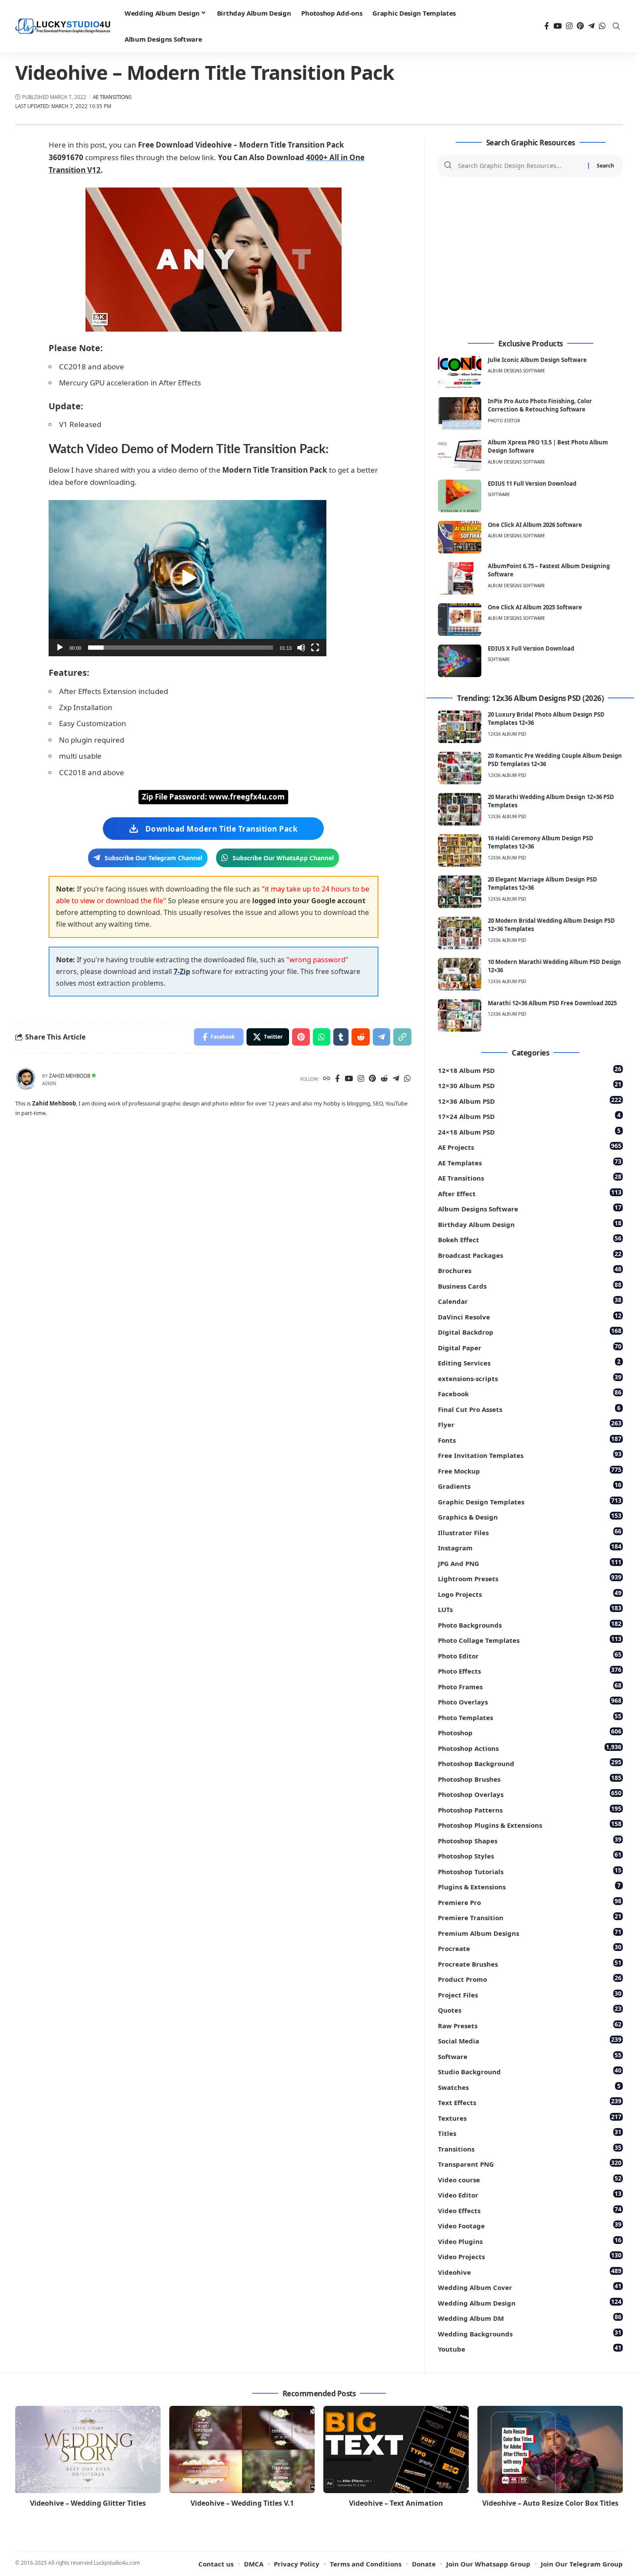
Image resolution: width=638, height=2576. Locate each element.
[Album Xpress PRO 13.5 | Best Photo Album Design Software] (460, 455)
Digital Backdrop (530, 1331)
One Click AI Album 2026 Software (535, 525)
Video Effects (530, 2210)
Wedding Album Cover (530, 2287)
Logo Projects (530, 1594)
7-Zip (182, 971)
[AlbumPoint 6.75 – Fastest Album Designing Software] (460, 578)
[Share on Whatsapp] (322, 1037)
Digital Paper (530, 1347)
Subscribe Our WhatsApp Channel (283, 858)
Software (499, 494)
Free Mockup (530, 1470)
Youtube (530, 2348)
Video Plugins (530, 2241)
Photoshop (530, 1732)
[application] (187, 578)
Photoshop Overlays (530, 1794)
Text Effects (530, 2102)
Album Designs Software (516, 371)
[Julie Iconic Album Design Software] (460, 372)
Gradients (530, 1485)
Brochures (530, 1270)
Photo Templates (530, 1717)
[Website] (327, 1079)
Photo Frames (530, 1686)
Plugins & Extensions (529, 1886)
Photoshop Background (530, 1763)
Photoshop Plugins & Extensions (530, 1824)
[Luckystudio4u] (63, 26)
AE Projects (530, 1147)
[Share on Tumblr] (341, 1037)
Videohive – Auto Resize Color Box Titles (550, 2503)
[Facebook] (547, 26)
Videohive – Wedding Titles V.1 (242, 2503)
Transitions (530, 2148)
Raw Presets (530, 2025)
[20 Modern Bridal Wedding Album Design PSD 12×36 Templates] (460, 933)
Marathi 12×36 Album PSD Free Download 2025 (552, 1003)
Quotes (530, 2009)
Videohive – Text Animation (396, 2503)
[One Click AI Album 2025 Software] (460, 620)
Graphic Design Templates (530, 1501)
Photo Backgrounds (530, 1624)
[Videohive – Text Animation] (396, 2449)
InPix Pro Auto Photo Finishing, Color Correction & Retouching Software (540, 405)
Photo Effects (530, 1670)
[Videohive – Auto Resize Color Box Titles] (550, 2449)
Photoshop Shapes (530, 1840)
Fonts (530, 1439)
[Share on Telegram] (381, 1037)
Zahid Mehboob (70, 1076)
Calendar (530, 1301)
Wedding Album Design (530, 2302)
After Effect (530, 1193)
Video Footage (530, 2225)
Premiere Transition (530, 1917)
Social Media (530, 2040)
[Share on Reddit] (361, 1037)
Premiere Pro (530, 1902)
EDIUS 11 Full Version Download (532, 484)
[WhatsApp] (602, 26)
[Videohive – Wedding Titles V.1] (242, 2449)
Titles (530, 2133)
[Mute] (301, 648)
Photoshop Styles (530, 1855)
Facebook (530, 1393)
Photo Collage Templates (530, 1640)
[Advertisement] (530, 258)
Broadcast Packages (530, 1255)
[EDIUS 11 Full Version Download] (460, 496)
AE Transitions (112, 97)
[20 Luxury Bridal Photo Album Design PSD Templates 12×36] (460, 727)
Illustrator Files (530, 1532)
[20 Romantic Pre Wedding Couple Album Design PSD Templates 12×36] (460, 768)
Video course (530, 2179)
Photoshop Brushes (530, 1778)
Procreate (530, 1948)
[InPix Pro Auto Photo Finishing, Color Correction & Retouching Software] (460, 413)
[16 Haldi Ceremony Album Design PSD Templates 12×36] (460, 850)
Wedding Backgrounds (530, 2333)
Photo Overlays (530, 1701)
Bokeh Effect (530, 1239)
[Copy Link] (402, 1037)
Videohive (530, 2272)
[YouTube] (557, 26)
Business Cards (530, 1285)
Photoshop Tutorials (530, 1871)
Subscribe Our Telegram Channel (153, 858)
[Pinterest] (580, 26)
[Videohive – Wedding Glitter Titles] (88, 2449)
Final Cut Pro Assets (529, 1409)
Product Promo (530, 1979)
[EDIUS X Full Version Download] (460, 661)
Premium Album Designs (530, 1933)
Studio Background (530, 2071)
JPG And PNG (530, 1563)
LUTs (530, 1609)
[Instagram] (569, 26)
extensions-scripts (530, 1378)
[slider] (181, 648)
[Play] (60, 648)
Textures (530, 2117)
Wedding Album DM (530, 2318)
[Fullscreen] (315, 648)
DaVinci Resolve (530, 1316)
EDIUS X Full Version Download (531, 648)
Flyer (530, 1424)
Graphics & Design (530, 1516)
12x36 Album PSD (507, 734)
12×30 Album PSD (530, 1085)
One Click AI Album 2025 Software (535, 607)
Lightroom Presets (530, 1578)
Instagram (530, 1547)
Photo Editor (504, 421)
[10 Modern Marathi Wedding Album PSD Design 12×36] (460, 974)
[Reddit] (384, 1079)
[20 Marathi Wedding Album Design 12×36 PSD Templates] (460, 809)
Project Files (530, 1994)
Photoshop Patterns (530, 1809)
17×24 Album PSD (529, 1116)
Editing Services (529, 1362)
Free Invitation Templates (530, 1455)
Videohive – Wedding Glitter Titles (88, 2503)
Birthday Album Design (530, 1224)
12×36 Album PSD (530, 1100)
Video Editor (530, 2194)
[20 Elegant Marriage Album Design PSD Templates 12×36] (460, 892)
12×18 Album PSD (530, 1070)
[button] (187, 578)
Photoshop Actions (530, 1748)
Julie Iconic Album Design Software (537, 360)
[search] (616, 26)
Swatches (529, 2087)
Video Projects (530, 2256)
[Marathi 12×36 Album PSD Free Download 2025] (460, 1015)
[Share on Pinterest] (301, 1037)
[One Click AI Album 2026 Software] (460, 537)
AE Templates (530, 1162)
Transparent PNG (530, 2163)
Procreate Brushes (530, 1963)
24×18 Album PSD (529, 1131)
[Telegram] (591, 26)
